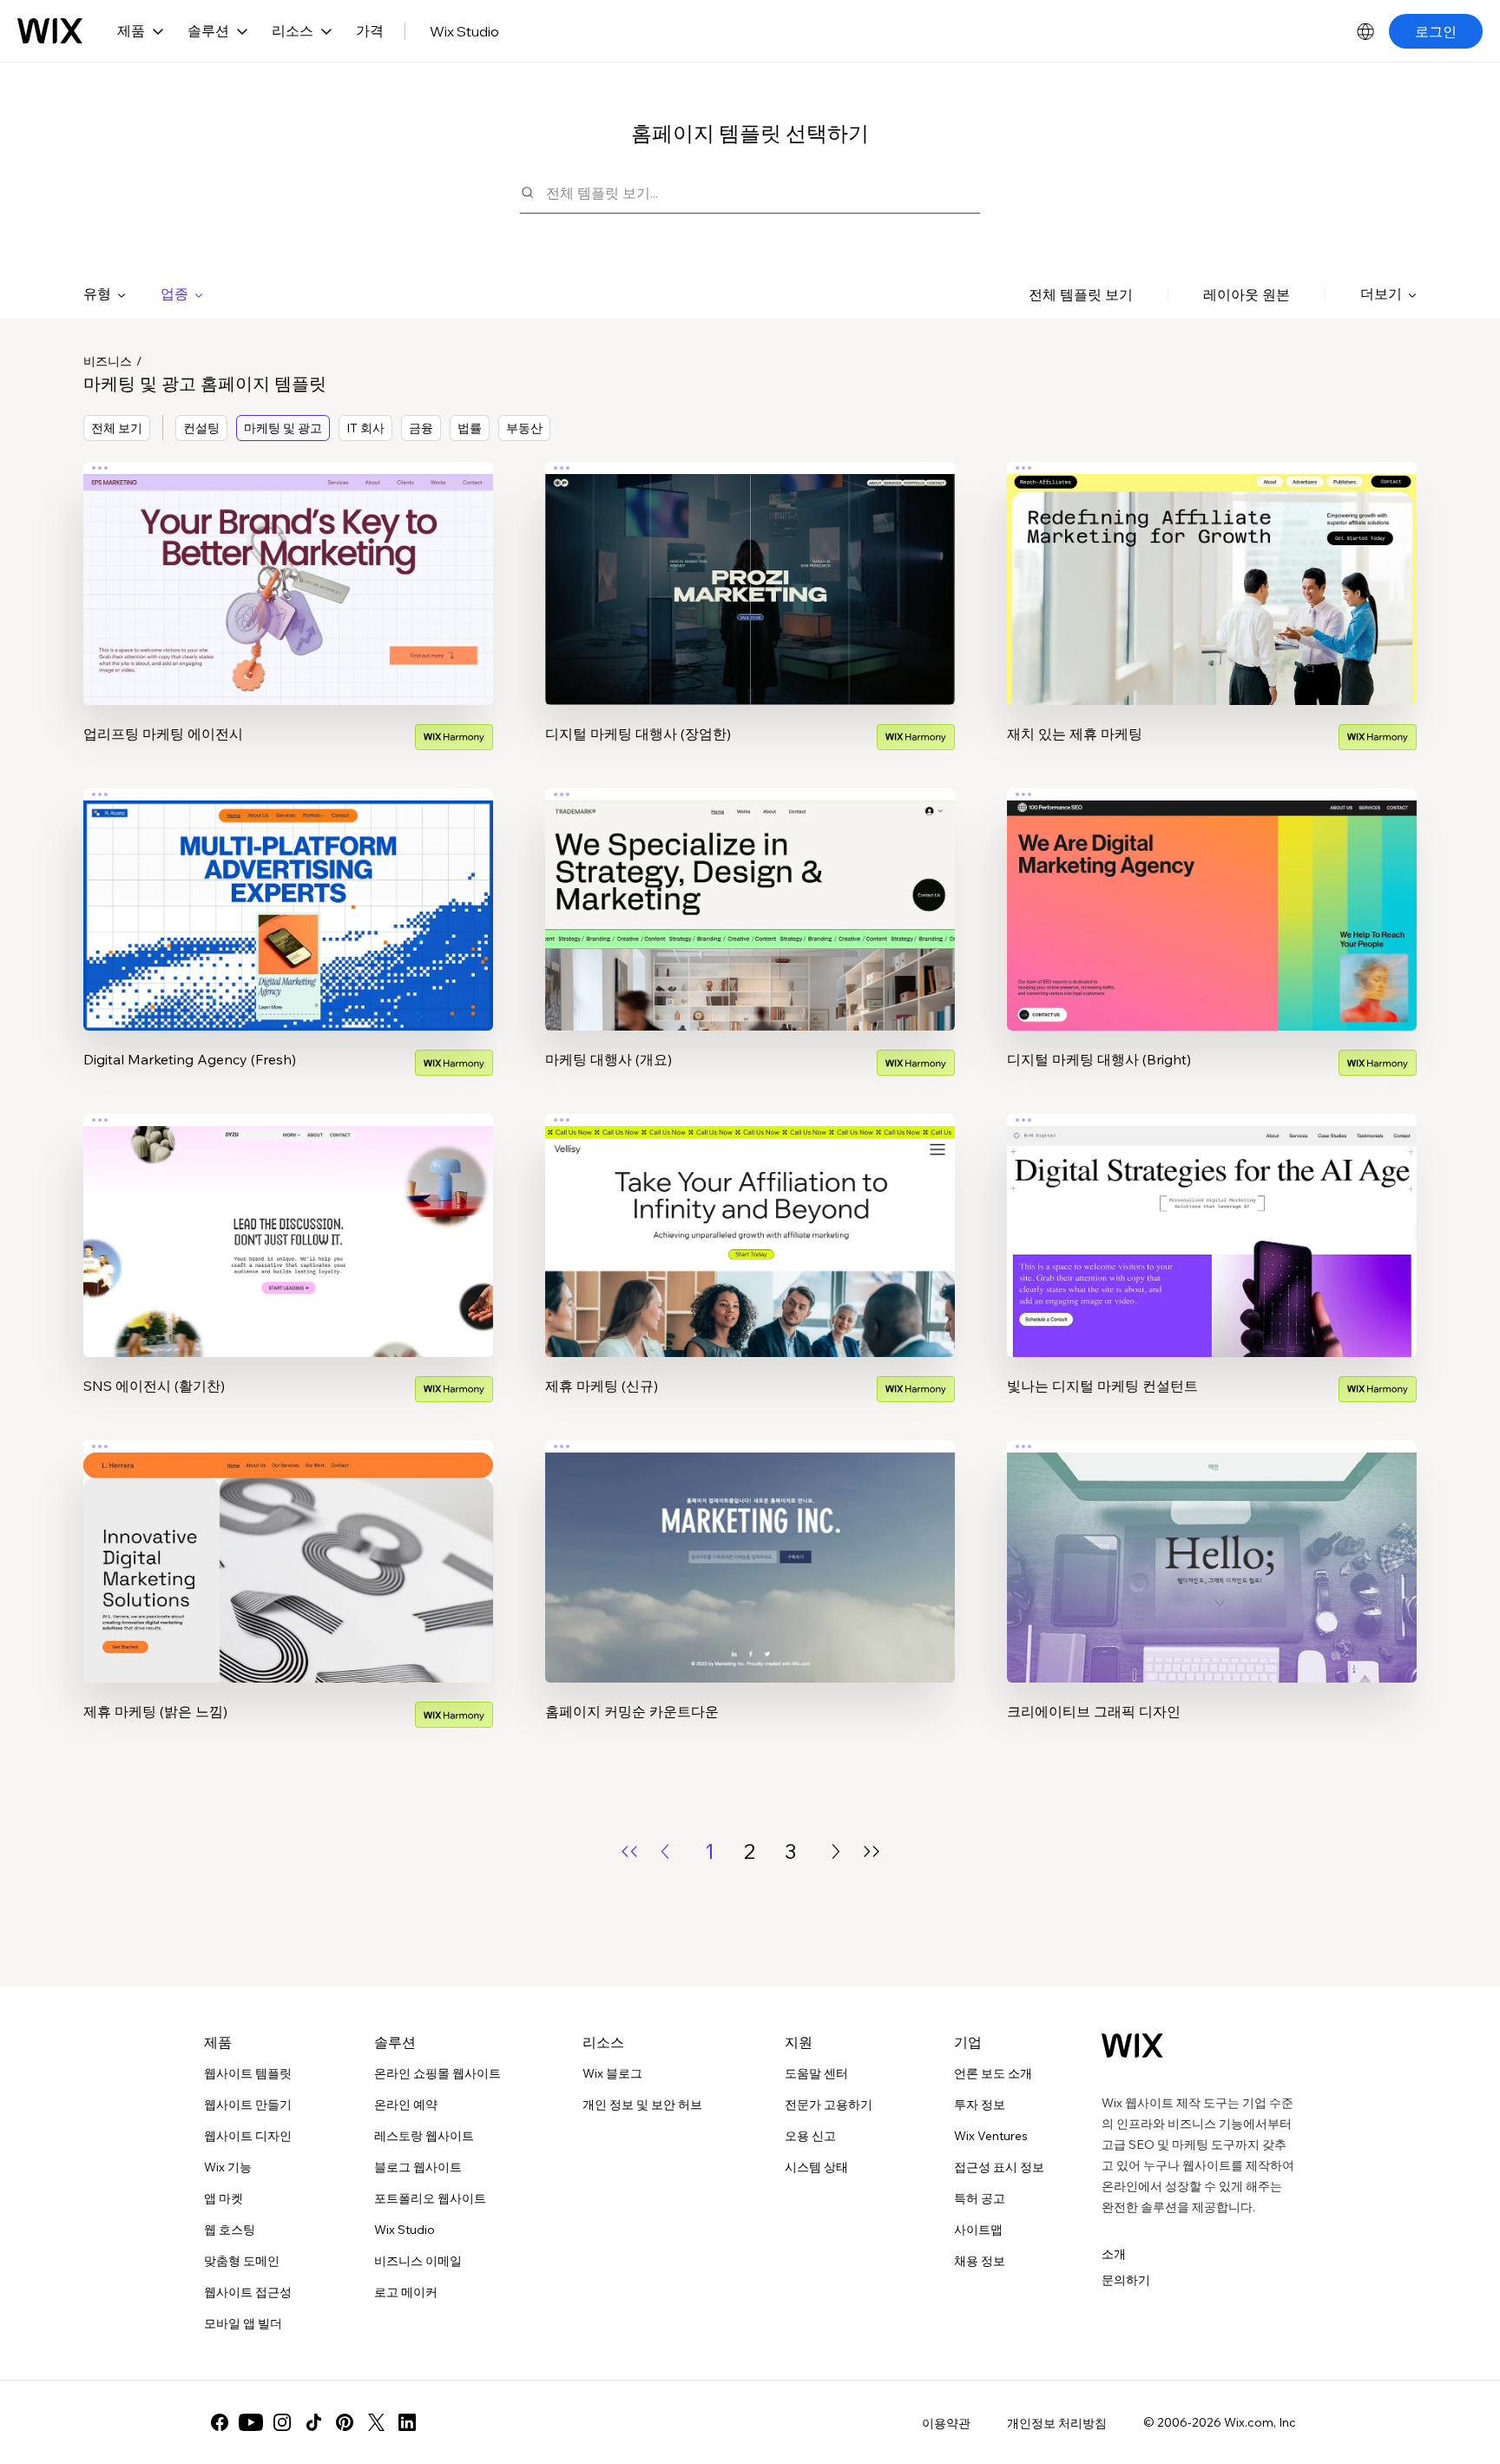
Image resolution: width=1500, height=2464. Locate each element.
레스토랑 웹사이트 (424, 2136)
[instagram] (282, 2422)
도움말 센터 (816, 2073)
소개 (1114, 2254)
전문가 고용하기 (829, 2105)
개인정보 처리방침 (1057, 2423)
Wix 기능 (228, 2167)
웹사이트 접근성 (248, 2292)
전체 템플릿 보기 (1081, 294)
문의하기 (1126, 2280)
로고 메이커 (406, 2292)
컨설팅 (201, 428)
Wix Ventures (991, 2136)
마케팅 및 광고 (283, 428)
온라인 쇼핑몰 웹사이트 (437, 2073)
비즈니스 (108, 361)
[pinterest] (345, 2422)
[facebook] (220, 2422)
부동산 (524, 428)
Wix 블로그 (612, 2073)
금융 (421, 428)
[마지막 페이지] (872, 1851)
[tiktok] (313, 2422)
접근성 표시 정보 (999, 2167)
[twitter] (376, 2422)
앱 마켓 (224, 2198)
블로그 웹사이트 (418, 2167)
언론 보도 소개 (993, 2073)
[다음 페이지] (836, 1851)
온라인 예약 (406, 2105)
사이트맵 (978, 2230)
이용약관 (946, 2423)
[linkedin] (407, 2422)
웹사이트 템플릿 (248, 2073)
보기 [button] (288, 616)
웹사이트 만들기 (248, 2105)
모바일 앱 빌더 (243, 2323)
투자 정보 (980, 2105)
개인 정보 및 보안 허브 (642, 2105)
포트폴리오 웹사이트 (430, 2198)
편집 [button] (288, 568)
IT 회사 (365, 428)
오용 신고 (810, 2136)
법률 (470, 428)
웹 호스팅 (230, 2230)
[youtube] (251, 2422)
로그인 (1436, 31)
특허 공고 (980, 2198)
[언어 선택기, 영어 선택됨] (1365, 31)
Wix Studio (464, 31)
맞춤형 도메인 (242, 2261)
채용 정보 (980, 2261)
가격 (370, 30)
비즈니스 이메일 (418, 2261)
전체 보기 (117, 428)
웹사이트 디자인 (248, 2136)
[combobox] (763, 192)
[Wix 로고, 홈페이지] (50, 31)
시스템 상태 (816, 2167)
